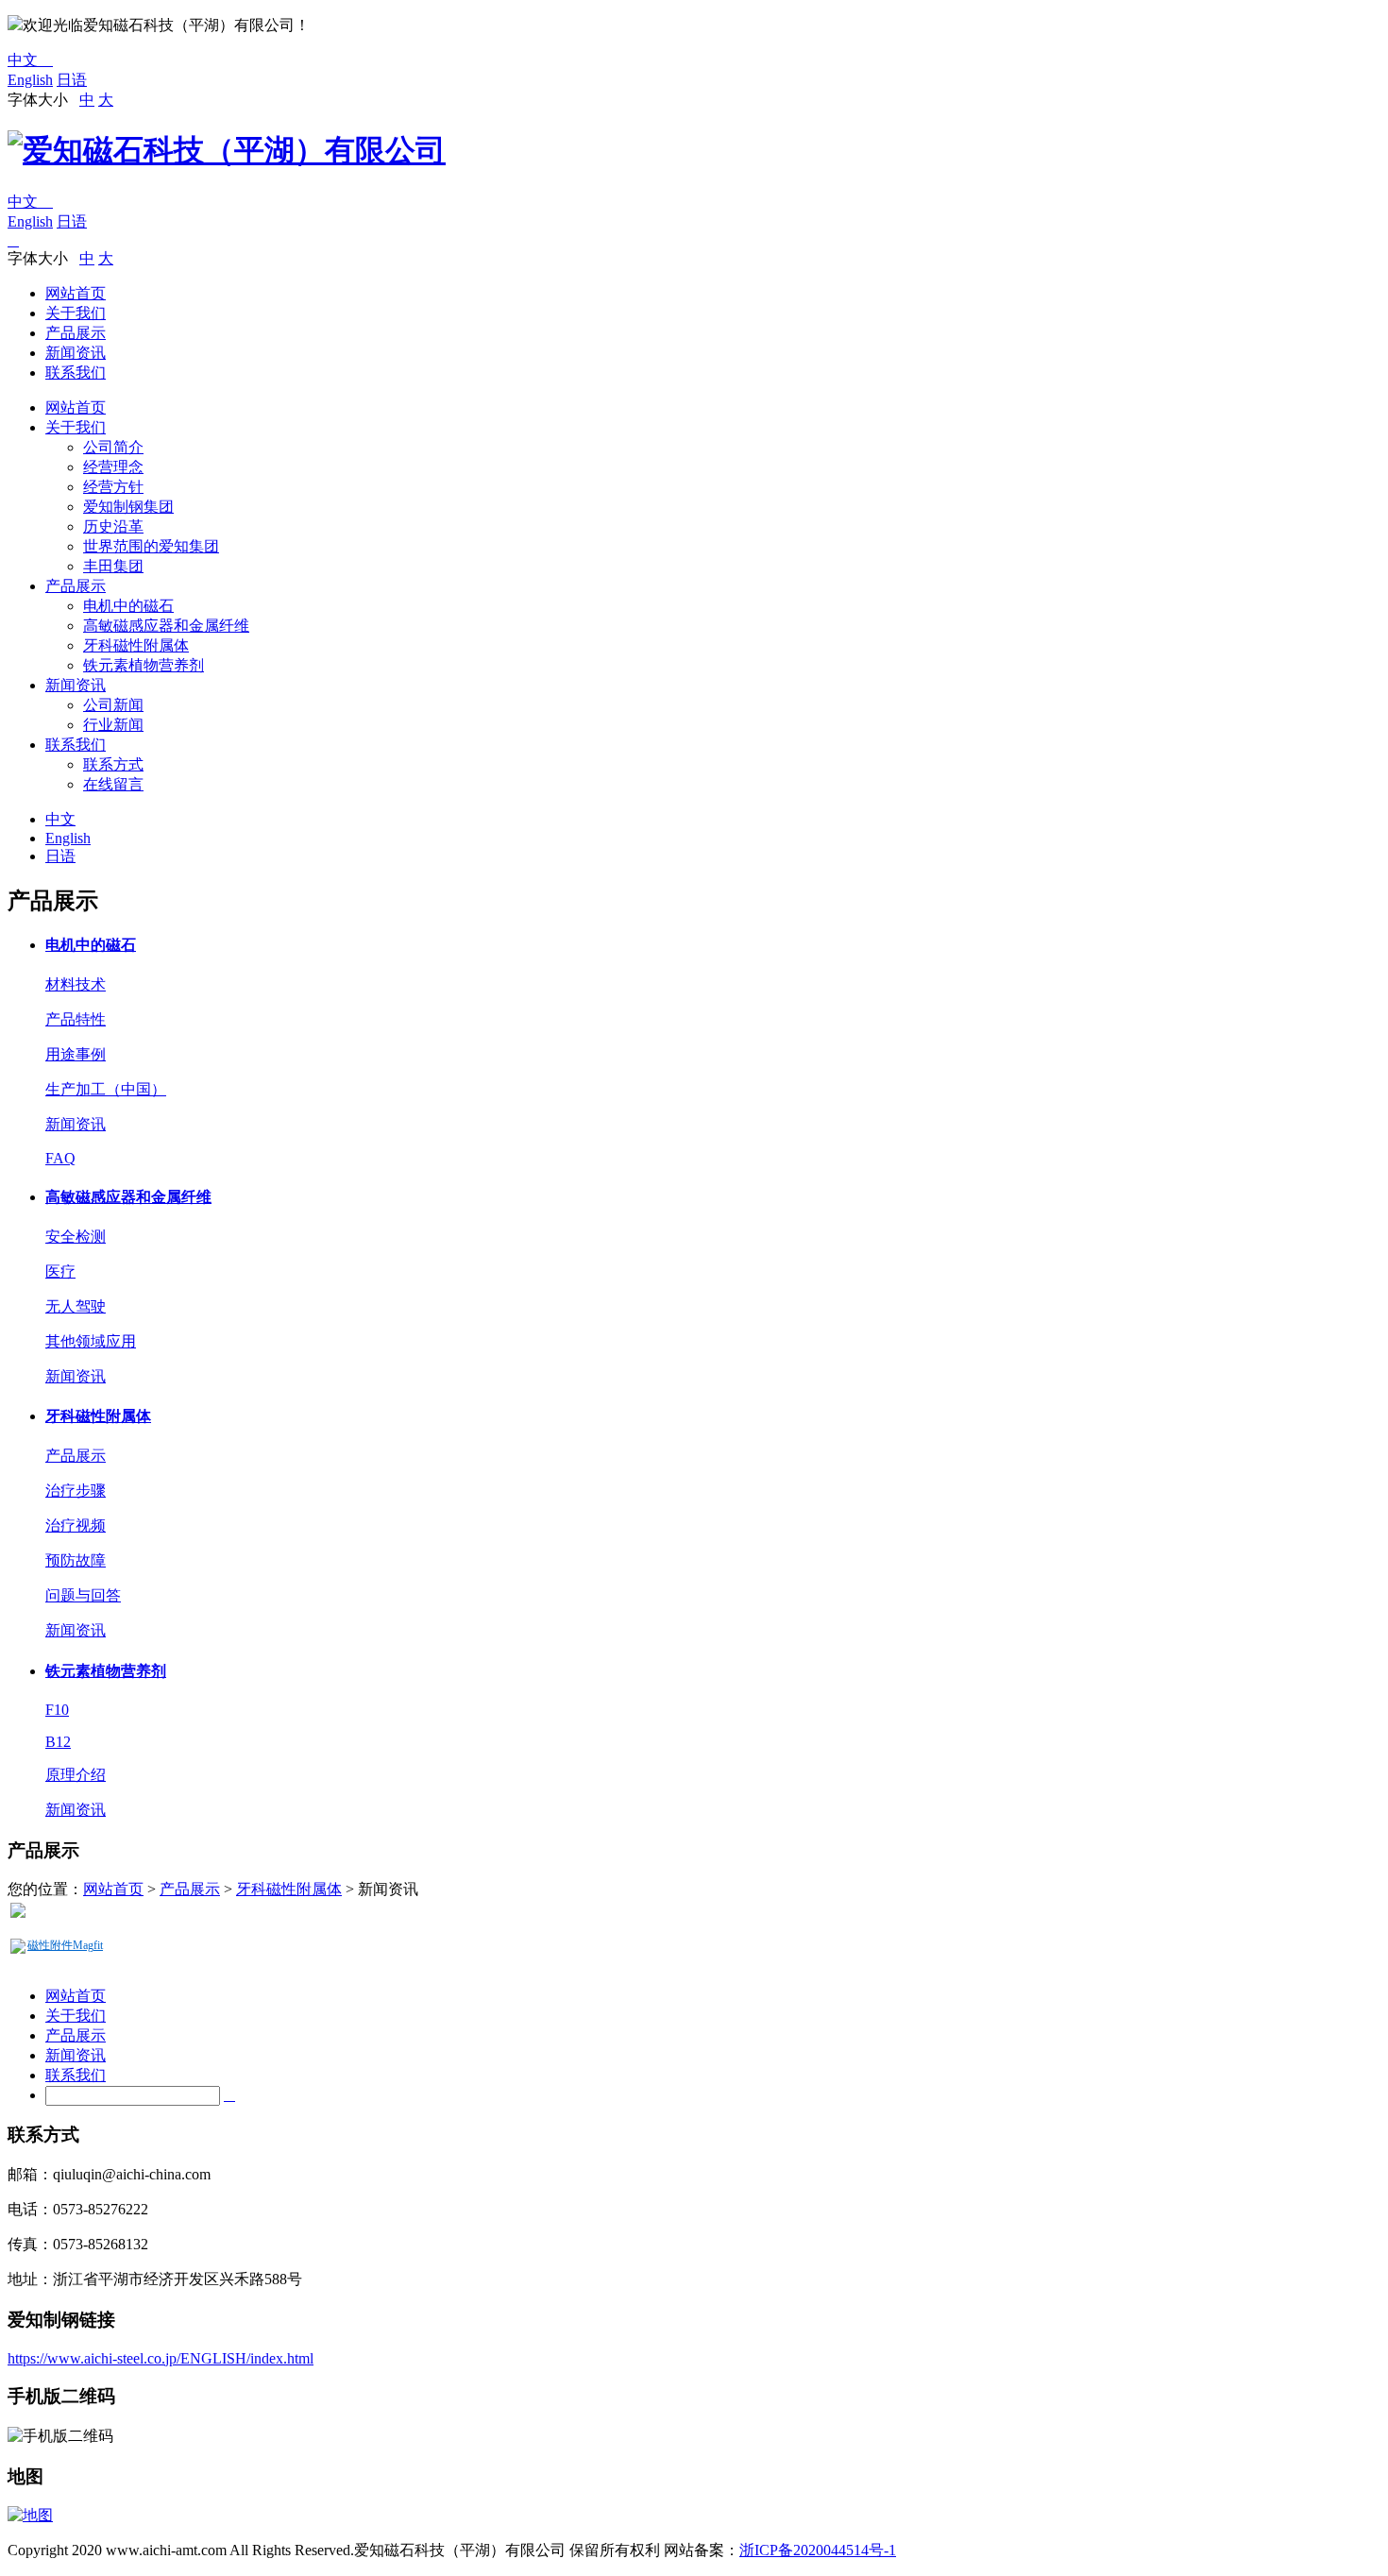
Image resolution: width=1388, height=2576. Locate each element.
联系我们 (76, 373)
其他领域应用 (91, 1341)
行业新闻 (113, 725)
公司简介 (113, 447)
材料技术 (76, 984)
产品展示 (76, 333)
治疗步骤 (76, 1491)
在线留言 (113, 784)
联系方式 (113, 764)
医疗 (60, 1271)
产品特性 (76, 1019)
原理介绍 (76, 1775)
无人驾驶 (76, 1306)
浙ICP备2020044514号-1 (818, 2550)
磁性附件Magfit (65, 1945)
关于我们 (76, 313)
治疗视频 (76, 1525)
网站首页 (76, 293)
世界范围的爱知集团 (151, 546)
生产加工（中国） (106, 1089)
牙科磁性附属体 (136, 645)
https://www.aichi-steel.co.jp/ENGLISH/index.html (161, 2358)
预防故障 (76, 1560)
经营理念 (113, 467)
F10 (57, 1710)
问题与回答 (83, 1595)
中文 (30, 60)
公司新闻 (113, 705)
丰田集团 (113, 566)
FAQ (60, 1158)
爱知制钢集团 (128, 507)
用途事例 (76, 1054)
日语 (72, 80)
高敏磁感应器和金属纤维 (166, 626)
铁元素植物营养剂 (144, 665)
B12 (58, 1742)
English (30, 80)
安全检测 (76, 1237)
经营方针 (113, 487)
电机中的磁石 (128, 606)
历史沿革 (113, 526)
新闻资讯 (76, 353)
